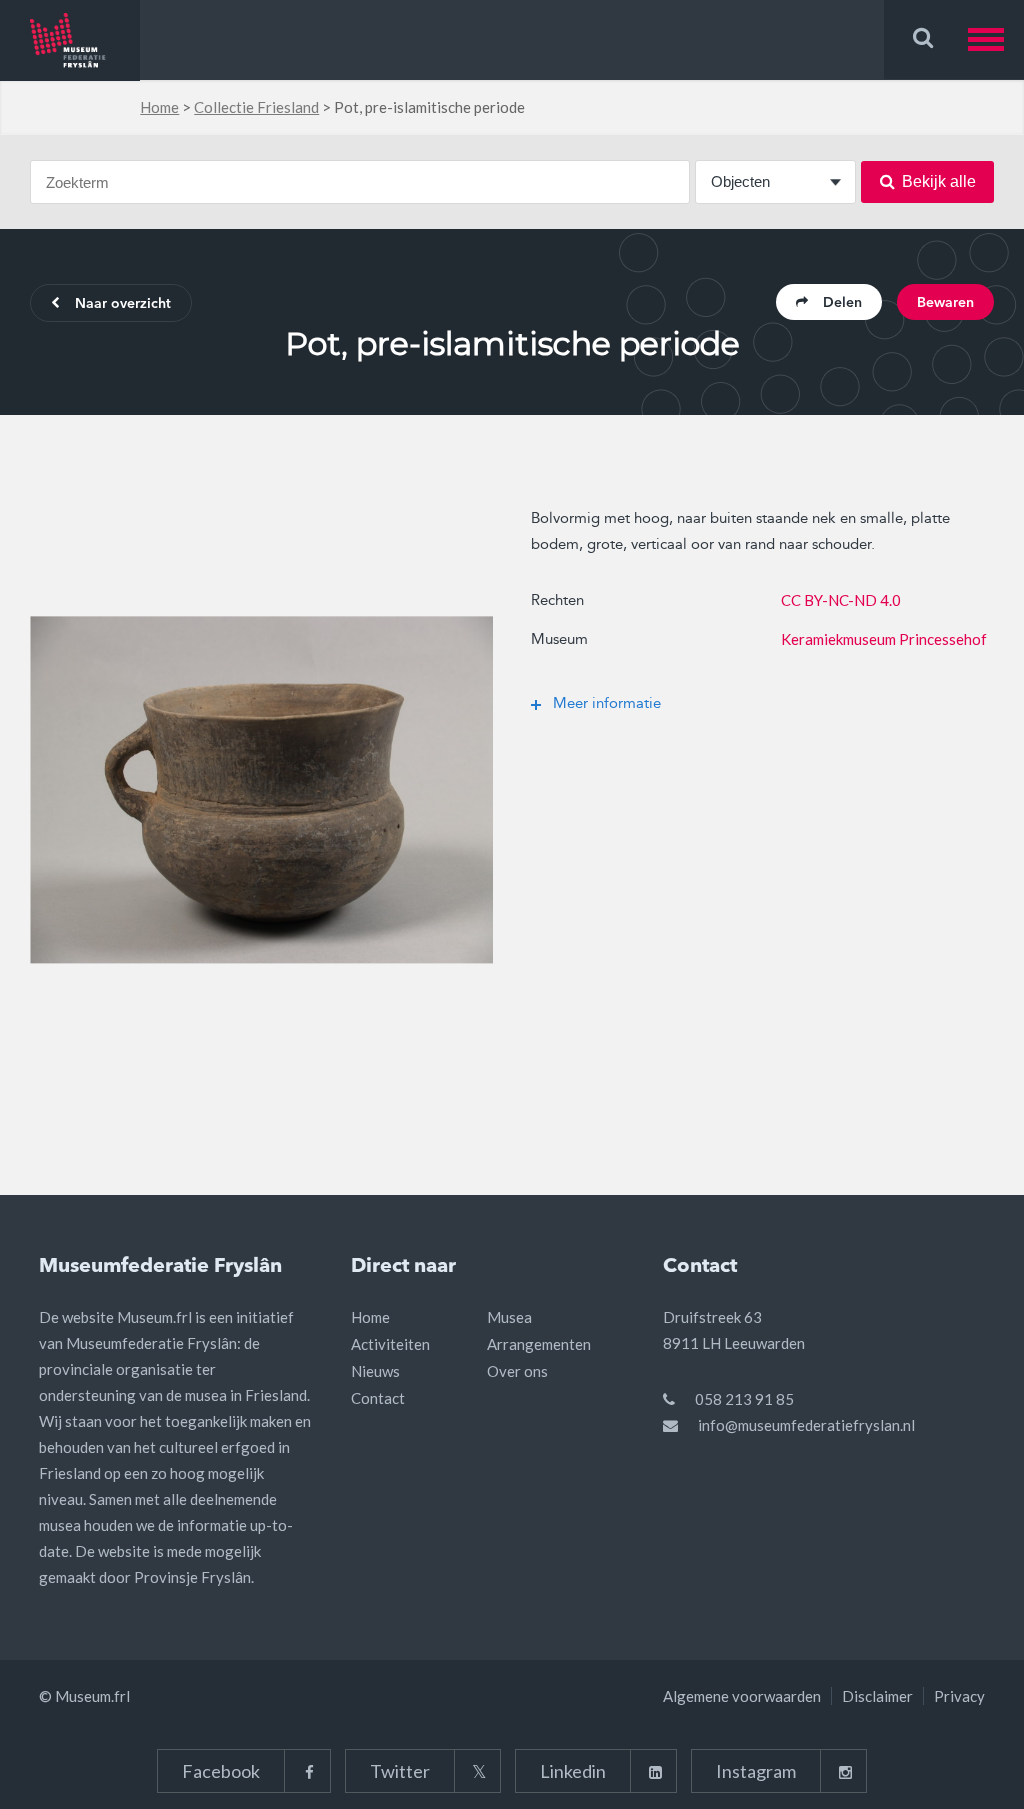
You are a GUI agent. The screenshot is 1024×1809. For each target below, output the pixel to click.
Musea (509, 1317)
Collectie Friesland (256, 107)
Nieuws (375, 1371)
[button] (996, 39)
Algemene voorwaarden (742, 1696)
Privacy (959, 1696)
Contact (378, 1398)
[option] (261, 790)
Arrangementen (539, 1344)
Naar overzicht (123, 304)
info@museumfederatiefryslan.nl (806, 1425)
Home (159, 107)
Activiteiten (390, 1344)
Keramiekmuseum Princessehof (884, 639)
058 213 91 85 (744, 1399)
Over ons (517, 1371)
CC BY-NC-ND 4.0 (841, 600)
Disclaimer (877, 1696)
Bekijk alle (939, 181)
